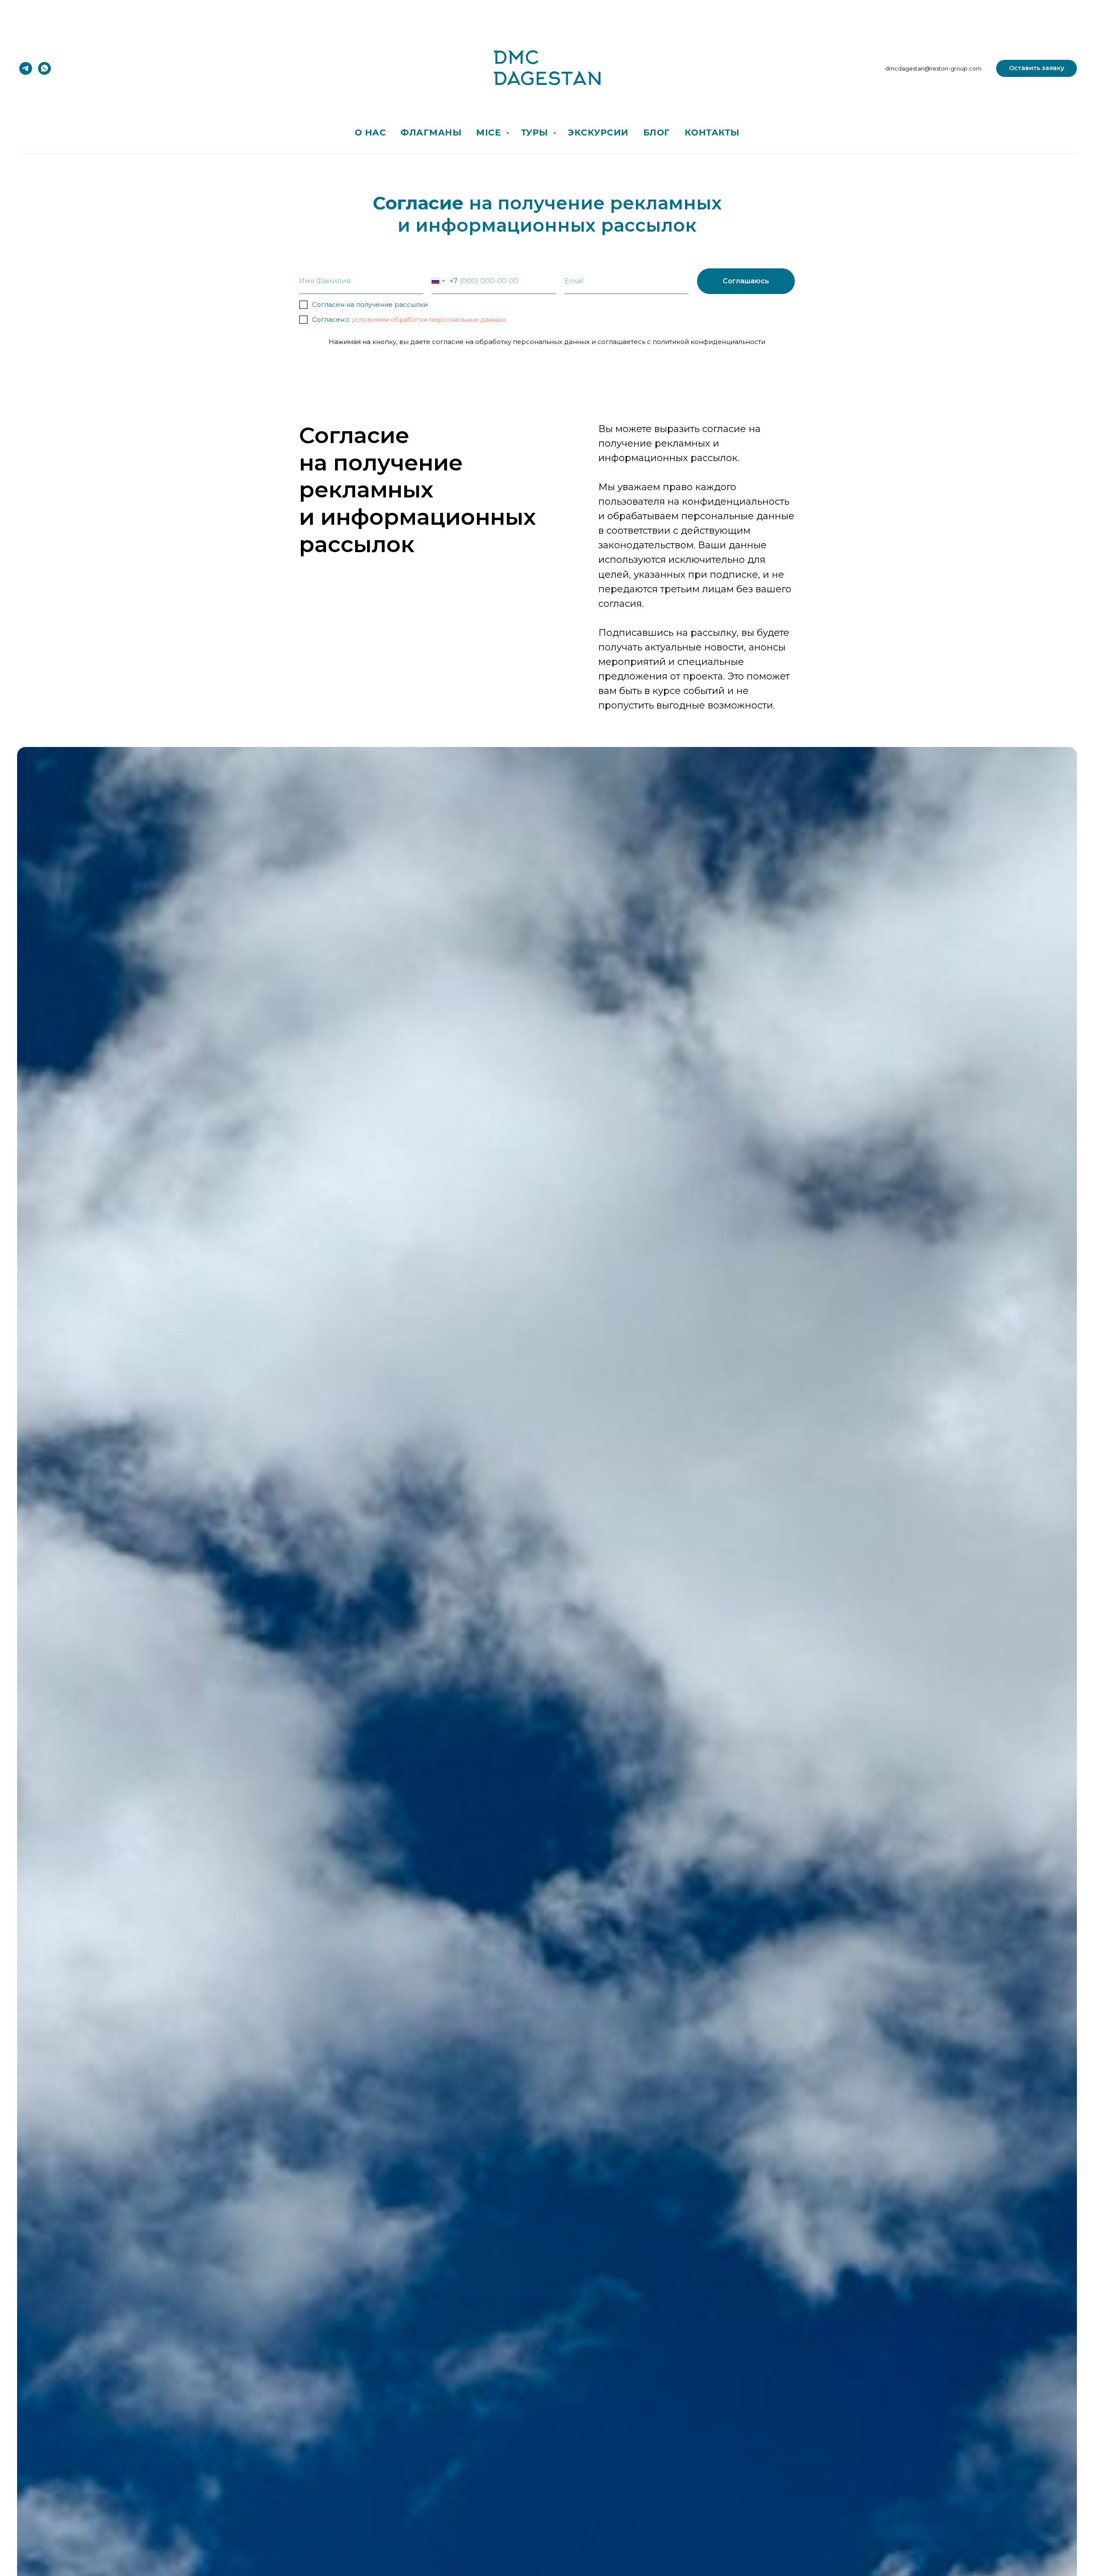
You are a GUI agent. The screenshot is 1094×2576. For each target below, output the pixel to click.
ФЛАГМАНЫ (431, 132)
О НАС (371, 132)
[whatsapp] (44, 68)
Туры (536, 132)
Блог (657, 132)
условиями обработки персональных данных (429, 319)
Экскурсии (598, 132)
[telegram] (26, 68)
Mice (490, 132)
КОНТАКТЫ (712, 132)
